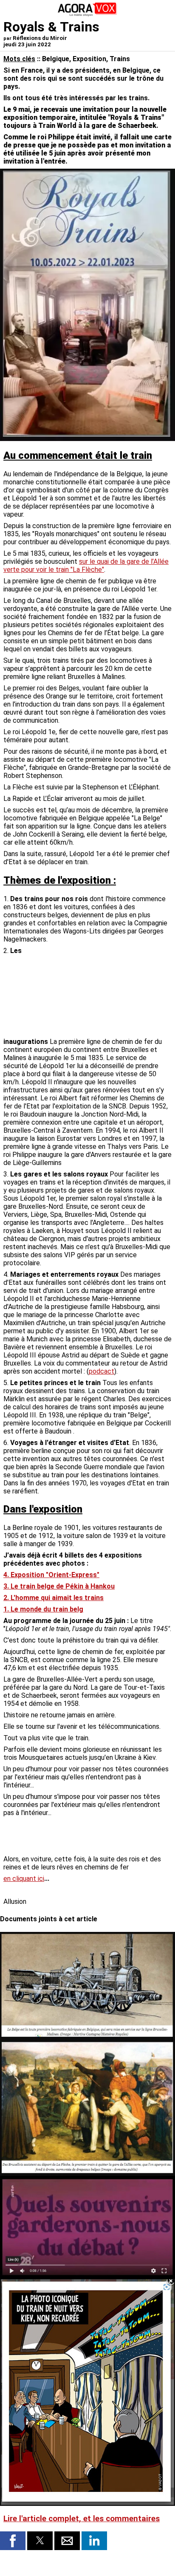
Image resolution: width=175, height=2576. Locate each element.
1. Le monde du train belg (43, 1609)
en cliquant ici (24, 1879)
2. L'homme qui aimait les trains (54, 1598)
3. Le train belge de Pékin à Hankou (59, 1586)
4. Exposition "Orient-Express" (51, 1575)
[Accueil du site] (87, 15)
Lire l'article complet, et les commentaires (82, 2519)
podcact (102, 1371)
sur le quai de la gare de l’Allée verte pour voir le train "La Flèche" (86, 566)
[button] (13, 2541)
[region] (108, 991)
